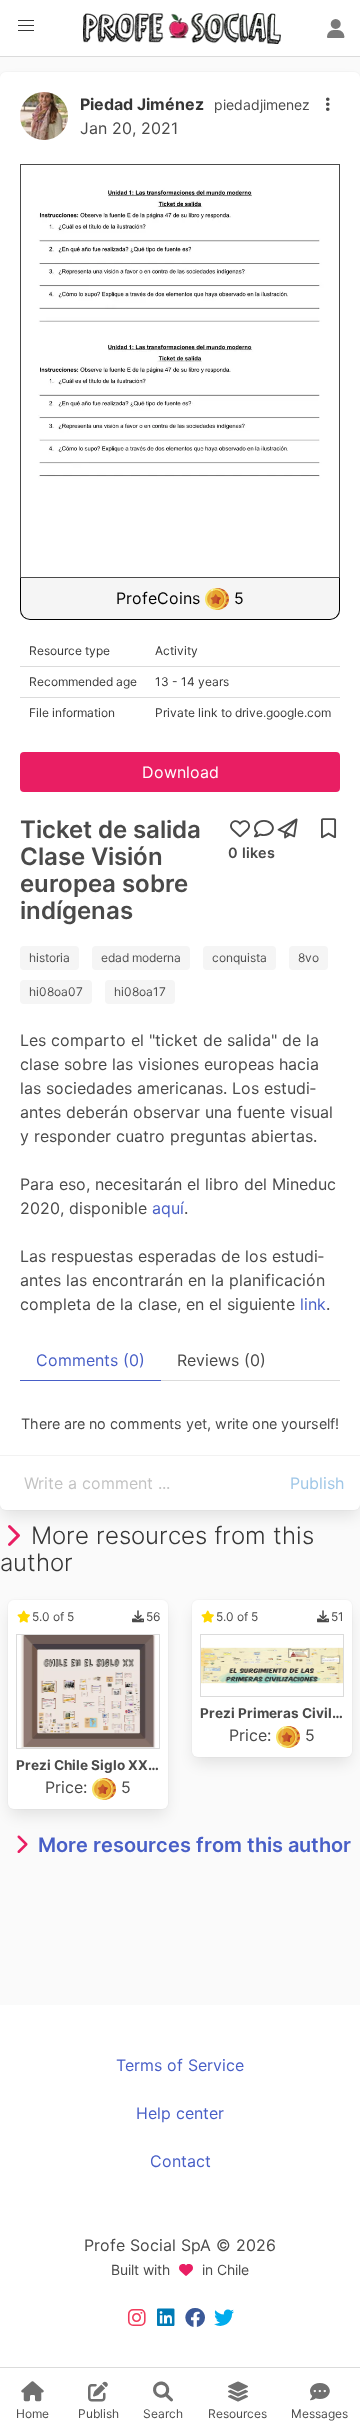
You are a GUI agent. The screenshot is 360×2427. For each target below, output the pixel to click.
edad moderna (141, 957)
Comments (90, 1360)
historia (49, 957)
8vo (308, 957)
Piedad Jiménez (142, 104)
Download (180, 772)
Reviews (221, 1360)
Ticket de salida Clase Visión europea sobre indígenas (110, 870)
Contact (180, 2161)
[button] (26, 26)
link (313, 1304)
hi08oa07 (56, 991)
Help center (180, 2113)
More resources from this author (194, 1845)
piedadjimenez (262, 104)
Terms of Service (180, 2065)
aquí (168, 1208)
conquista (239, 957)
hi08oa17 (140, 991)
